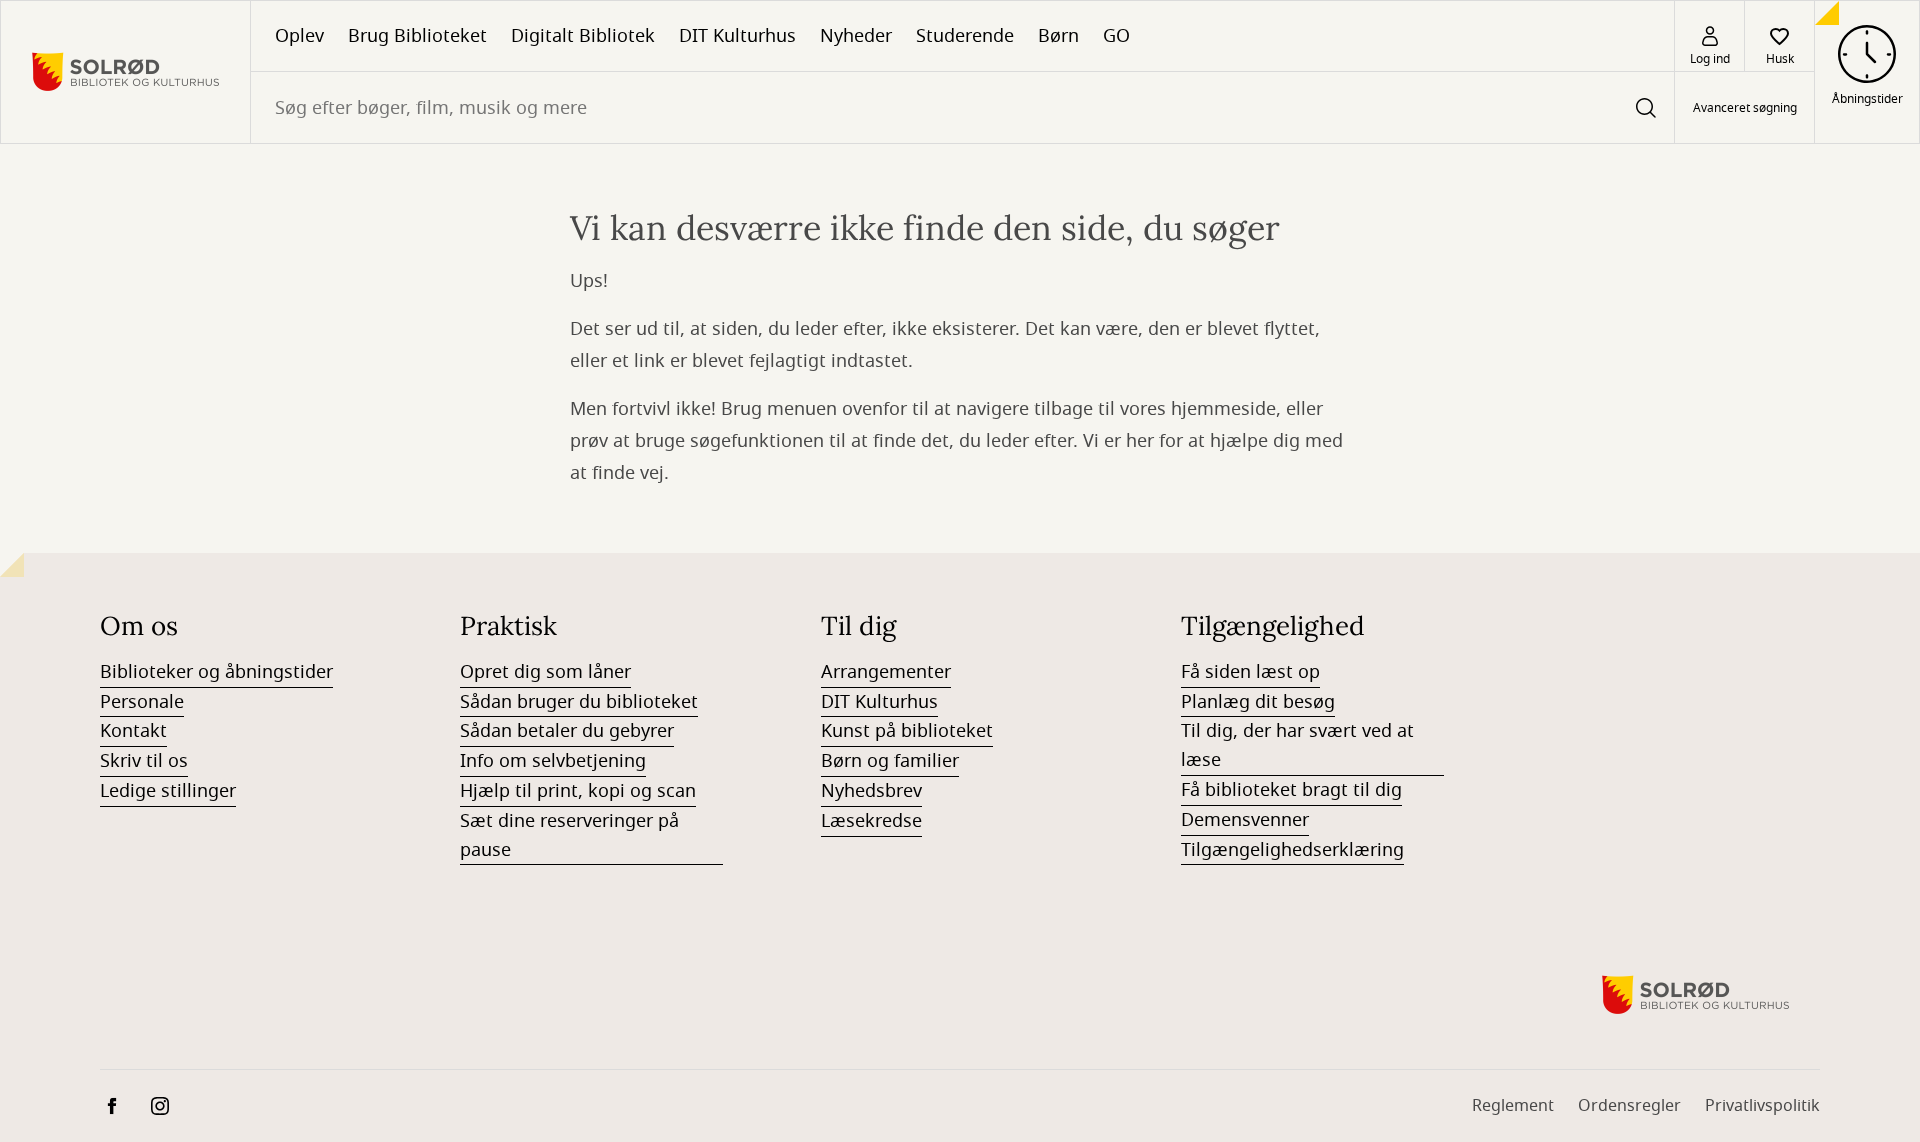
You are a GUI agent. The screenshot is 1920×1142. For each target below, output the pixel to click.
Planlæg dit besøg (1258, 702)
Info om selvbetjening (553, 761)
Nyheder (856, 36)
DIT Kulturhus (737, 36)
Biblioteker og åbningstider (216, 672)
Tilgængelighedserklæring (1292, 850)
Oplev (299, 36)
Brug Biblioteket (417, 36)
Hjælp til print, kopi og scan (578, 791)
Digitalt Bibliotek (583, 36)
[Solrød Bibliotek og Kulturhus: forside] (125, 72)
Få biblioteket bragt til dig (1291, 790)
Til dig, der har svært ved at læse (1297, 745)
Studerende (965, 36)
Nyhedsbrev (871, 791)
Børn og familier (890, 761)
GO (1116, 36)
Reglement (1513, 1106)
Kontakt (133, 731)
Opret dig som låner (545, 672)
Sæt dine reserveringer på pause (569, 835)
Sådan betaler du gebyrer (567, 731)
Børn (1058, 36)
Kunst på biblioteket (907, 731)
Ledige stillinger (168, 791)
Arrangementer (886, 672)
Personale (142, 702)
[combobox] (962, 107)
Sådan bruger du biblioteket (579, 702)
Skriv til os (144, 761)
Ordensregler (1629, 1106)
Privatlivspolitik (1762, 1106)
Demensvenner (1245, 820)
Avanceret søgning (1745, 108)
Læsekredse (871, 821)
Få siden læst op (1250, 672)
